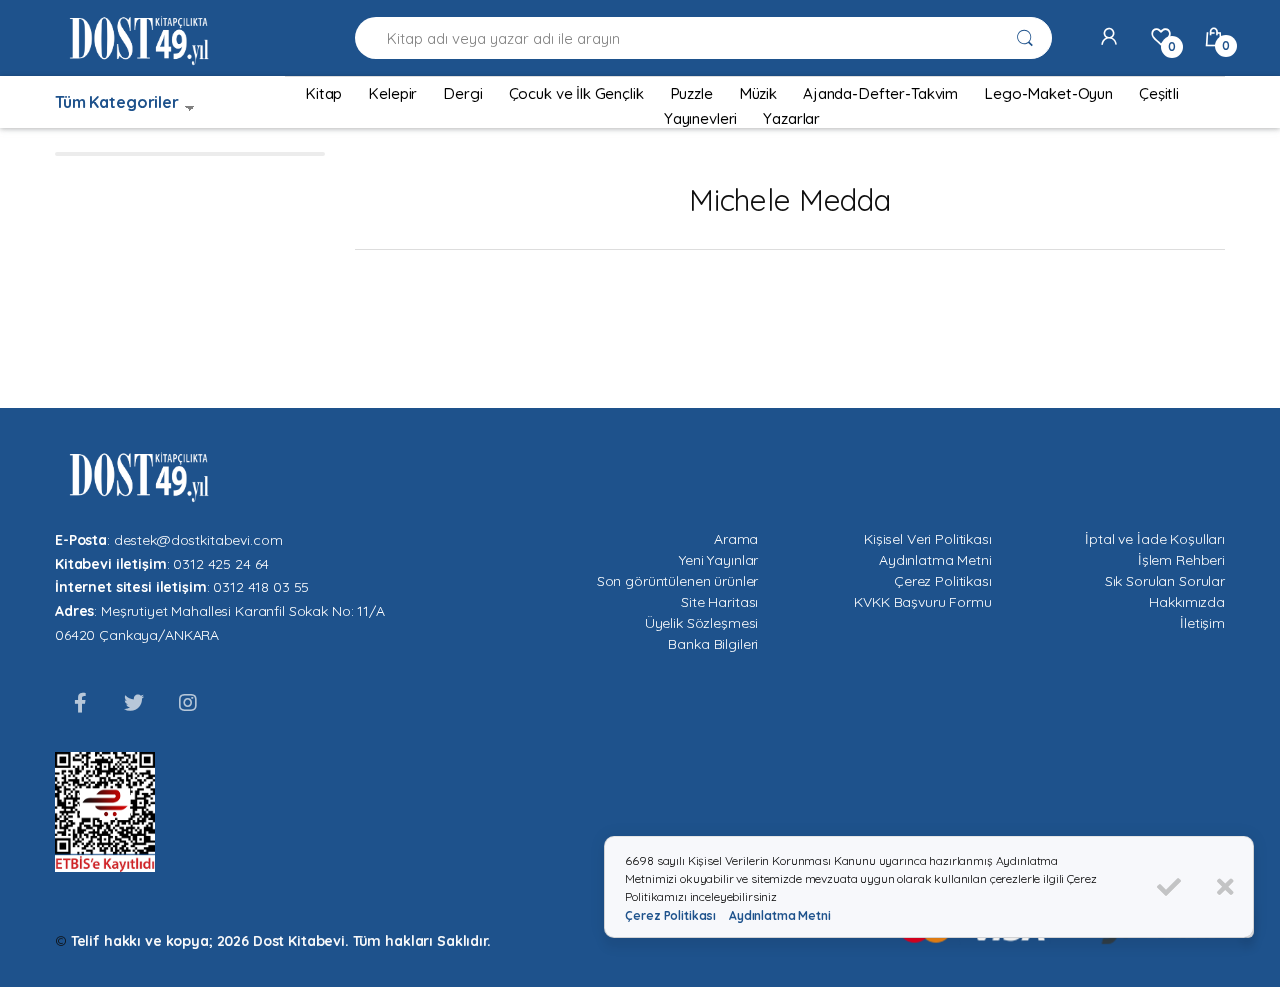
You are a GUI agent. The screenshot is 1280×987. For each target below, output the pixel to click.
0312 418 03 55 (261, 587)
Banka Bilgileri (713, 644)
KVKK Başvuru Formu (922, 602)
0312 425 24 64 (221, 564)
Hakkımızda (1187, 602)
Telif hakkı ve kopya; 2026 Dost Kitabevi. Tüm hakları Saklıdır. (281, 941)
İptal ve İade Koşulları (1155, 539)
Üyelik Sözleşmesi (702, 623)
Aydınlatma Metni (935, 560)
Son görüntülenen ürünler (678, 581)
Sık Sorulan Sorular (1165, 581)
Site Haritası (719, 602)
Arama (736, 539)
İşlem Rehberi (1181, 560)
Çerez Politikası (943, 581)
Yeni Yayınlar (718, 560)
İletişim (1202, 623)
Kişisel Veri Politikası (928, 539)
